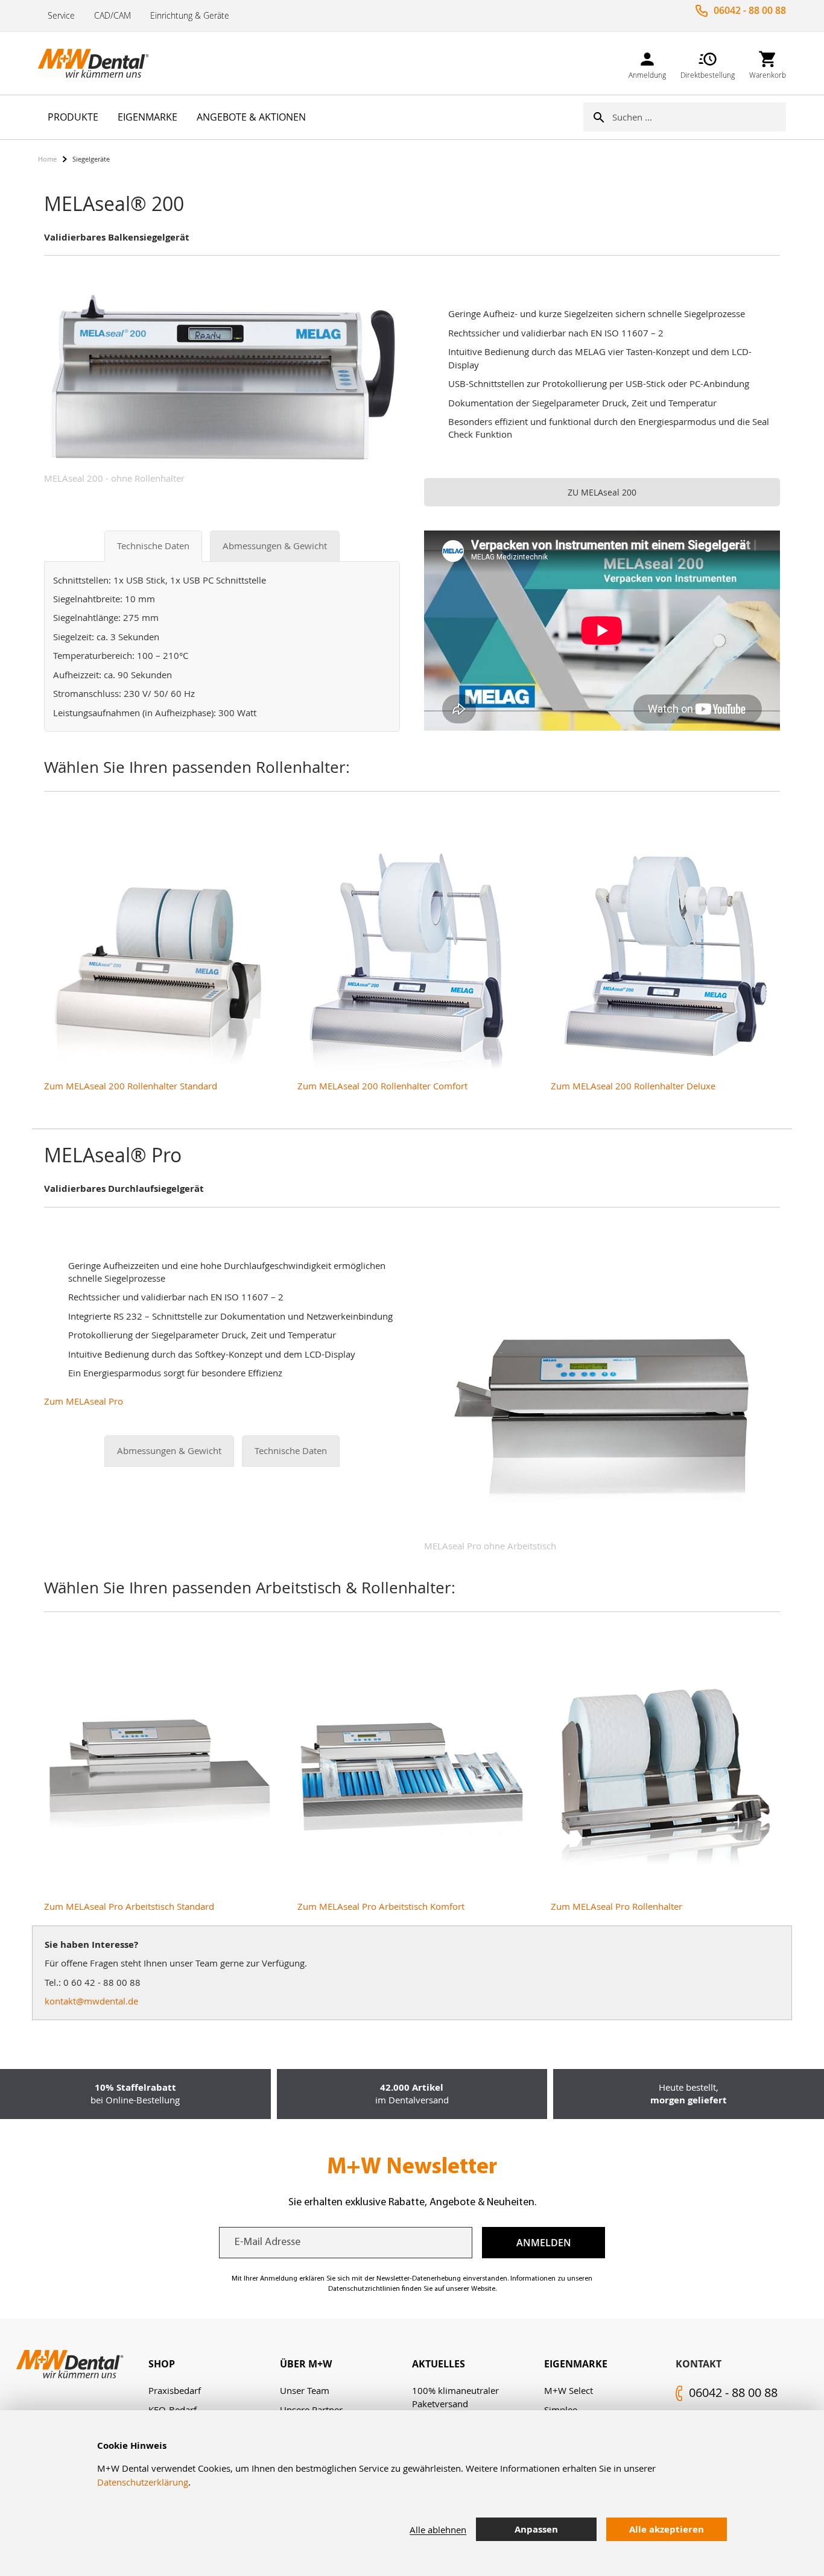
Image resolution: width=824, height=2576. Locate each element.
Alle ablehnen (438, 2530)
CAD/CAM (113, 15)
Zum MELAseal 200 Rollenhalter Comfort (382, 1086)
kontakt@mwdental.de (91, 2001)
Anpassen (536, 2529)
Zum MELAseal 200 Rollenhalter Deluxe (633, 1086)
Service (61, 15)
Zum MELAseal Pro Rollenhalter (616, 1906)
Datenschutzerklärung (143, 2482)
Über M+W (306, 2364)
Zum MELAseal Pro (84, 1401)
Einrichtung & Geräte (190, 15)
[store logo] (98, 63)
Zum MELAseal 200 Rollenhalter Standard (131, 1086)
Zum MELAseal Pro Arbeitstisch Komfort (381, 1906)
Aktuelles (439, 2364)
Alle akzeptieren (667, 2529)
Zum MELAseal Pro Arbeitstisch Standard (129, 1906)
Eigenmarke (576, 2364)
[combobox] (699, 117)
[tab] (214, 2364)
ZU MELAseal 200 (602, 492)
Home (47, 159)
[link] (647, 63)
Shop (162, 2364)
